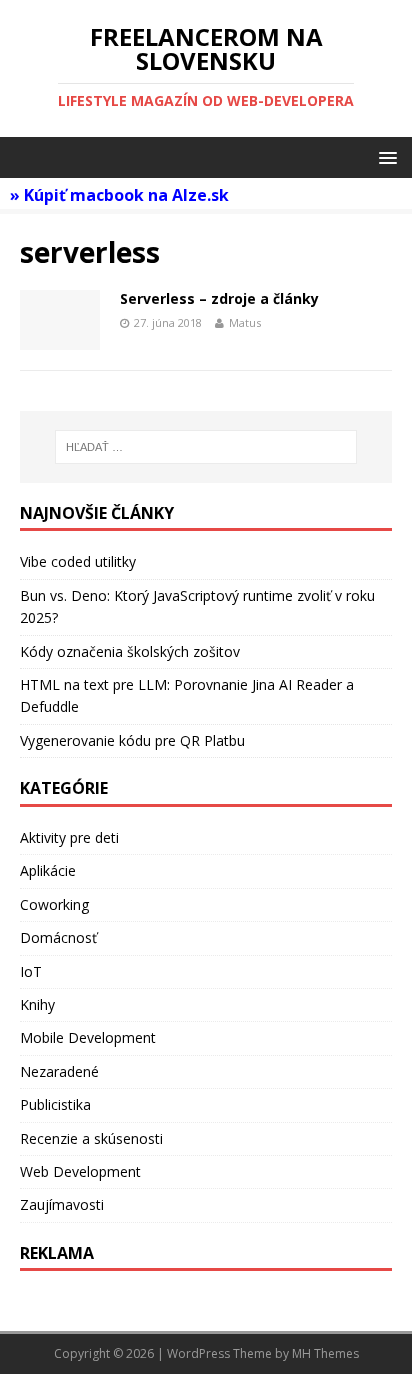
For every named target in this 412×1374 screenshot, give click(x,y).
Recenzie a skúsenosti (91, 1138)
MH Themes (325, 1353)
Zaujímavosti (62, 1204)
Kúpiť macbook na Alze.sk (126, 195)
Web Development (80, 1171)
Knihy (37, 1004)
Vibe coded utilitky (78, 561)
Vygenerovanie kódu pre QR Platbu (132, 740)
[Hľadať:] (206, 447)
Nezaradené (59, 1071)
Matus (245, 322)
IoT (31, 971)
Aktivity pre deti (69, 837)
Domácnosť (58, 937)
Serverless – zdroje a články (219, 298)
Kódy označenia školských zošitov (130, 651)
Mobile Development (88, 1037)
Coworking (54, 904)
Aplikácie (48, 870)
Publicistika (55, 1104)
